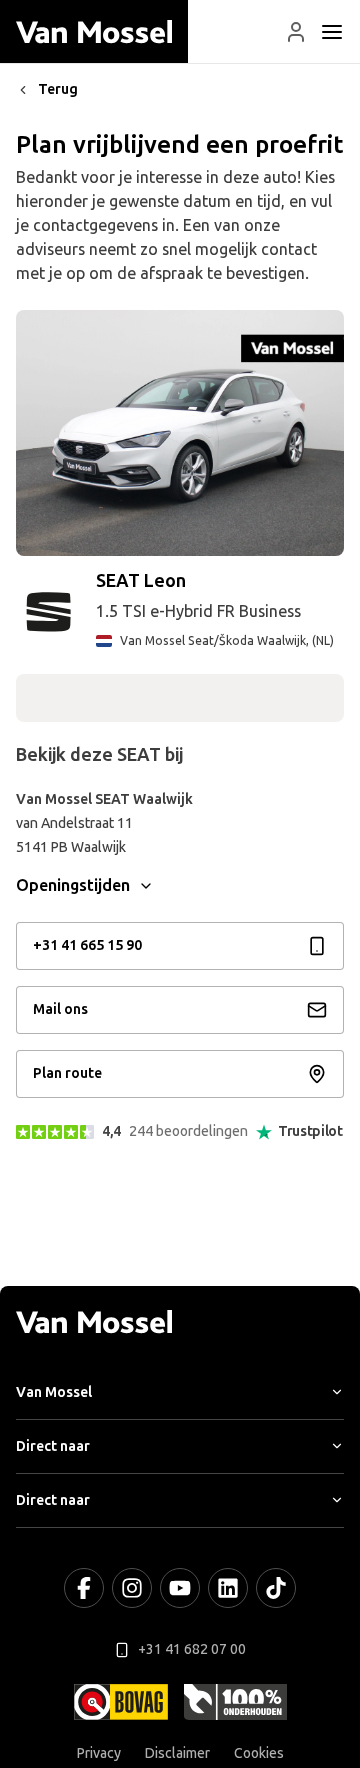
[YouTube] (180, 1588)
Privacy (99, 1753)
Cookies (259, 1753)
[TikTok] (276, 1588)
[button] (296, 32)
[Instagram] (132, 1588)
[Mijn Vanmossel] (296, 32)
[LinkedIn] (228, 1588)
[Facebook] (84, 1588)
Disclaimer (177, 1753)
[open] (332, 32)
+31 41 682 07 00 (192, 1649)
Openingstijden (73, 885)
